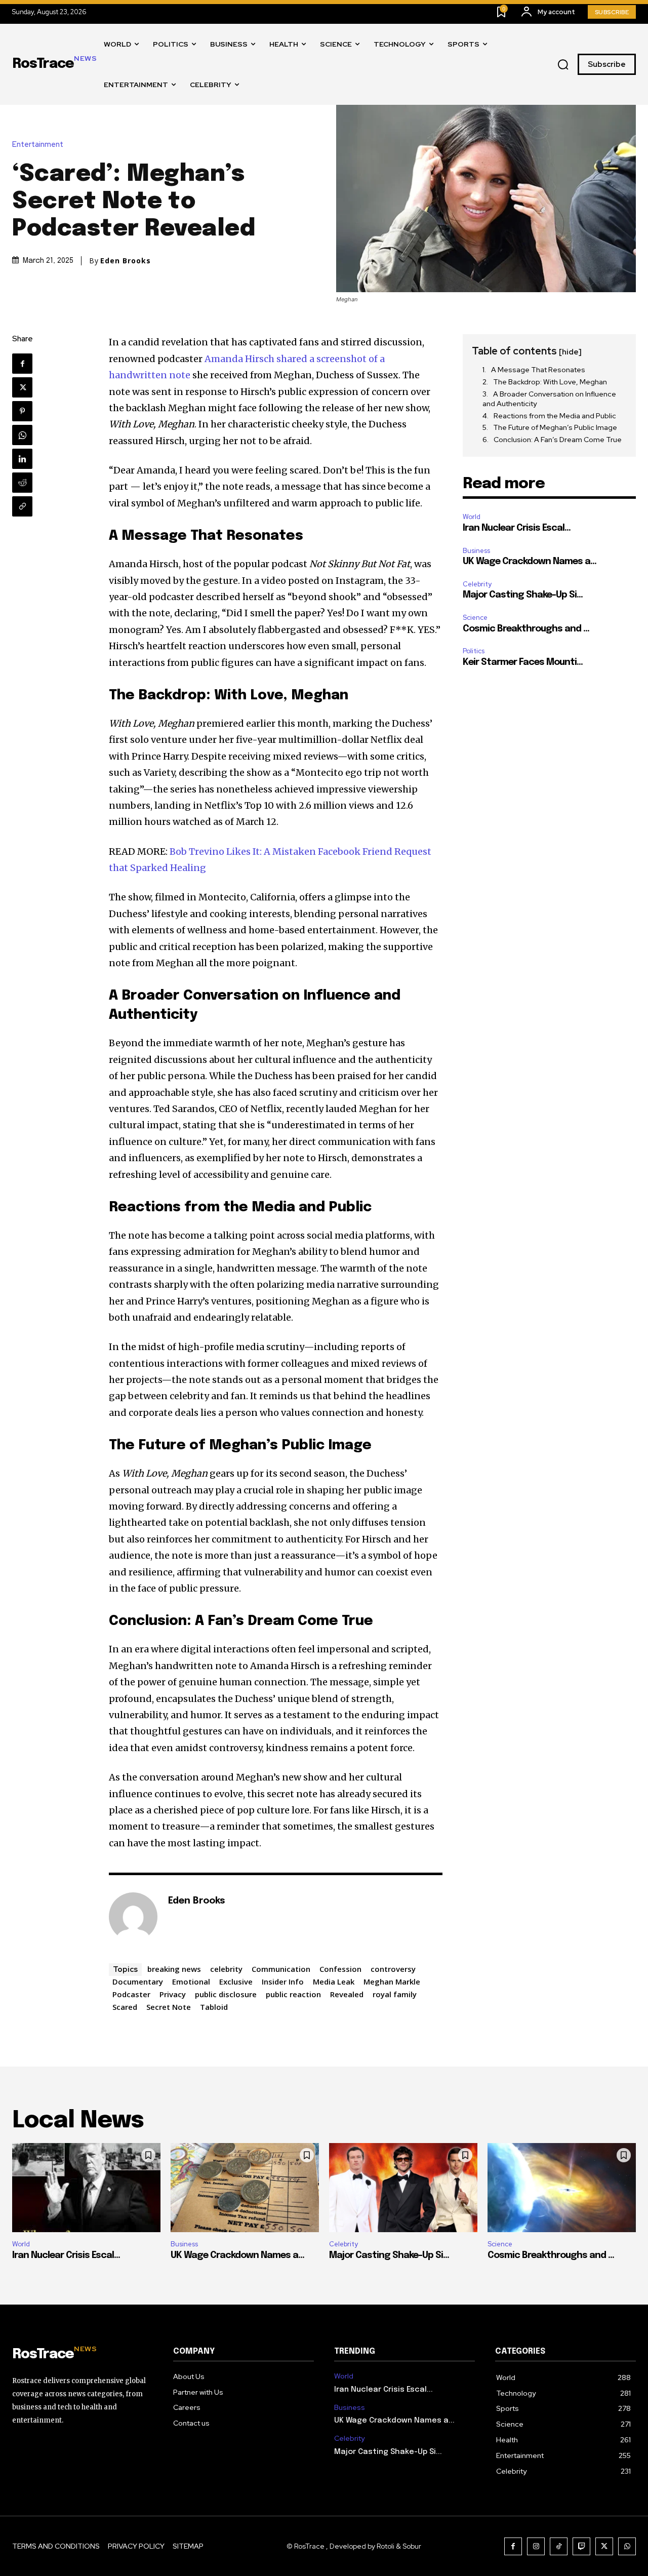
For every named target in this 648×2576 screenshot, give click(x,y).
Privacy (173, 1994)
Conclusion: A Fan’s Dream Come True (558, 440)
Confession (340, 1969)
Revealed (347, 1994)
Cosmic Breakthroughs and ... (526, 629)
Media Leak (334, 1981)
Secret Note (169, 2007)
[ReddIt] (22, 483)
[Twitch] (581, 2546)
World (472, 517)
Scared (125, 2007)
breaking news (174, 1969)
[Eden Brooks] (133, 1917)
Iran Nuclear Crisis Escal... (517, 528)
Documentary (138, 1981)
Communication (281, 1969)
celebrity (226, 1969)
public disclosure (226, 1994)
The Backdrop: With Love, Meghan (550, 382)
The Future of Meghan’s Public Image (555, 427)
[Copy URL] (22, 506)
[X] (22, 387)
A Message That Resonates (538, 370)
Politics (474, 651)
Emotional (191, 1981)
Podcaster (131, 1994)
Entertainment (38, 145)
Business (476, 551)
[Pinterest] (22, 411)
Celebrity (477, 584)
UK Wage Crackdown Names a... (530, 562)
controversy (393, 1969)
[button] (563, 65)
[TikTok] (559, 2546)
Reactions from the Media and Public (555, 416)
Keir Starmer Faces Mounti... (523, 662)
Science (475, 618)
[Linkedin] (22, 459)
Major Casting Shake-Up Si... (523, 595)
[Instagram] (536, 2546)
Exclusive (236, 1981)
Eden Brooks (126, 261)
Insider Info (283, 1981)
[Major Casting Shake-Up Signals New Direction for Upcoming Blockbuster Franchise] (403, 2188)
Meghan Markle (392, 1981)
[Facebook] (22, 364)
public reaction (293, 1994)
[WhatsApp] (22, 435)
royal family (395, 1994)
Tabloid (214, 2007)
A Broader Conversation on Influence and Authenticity (549, 399)
